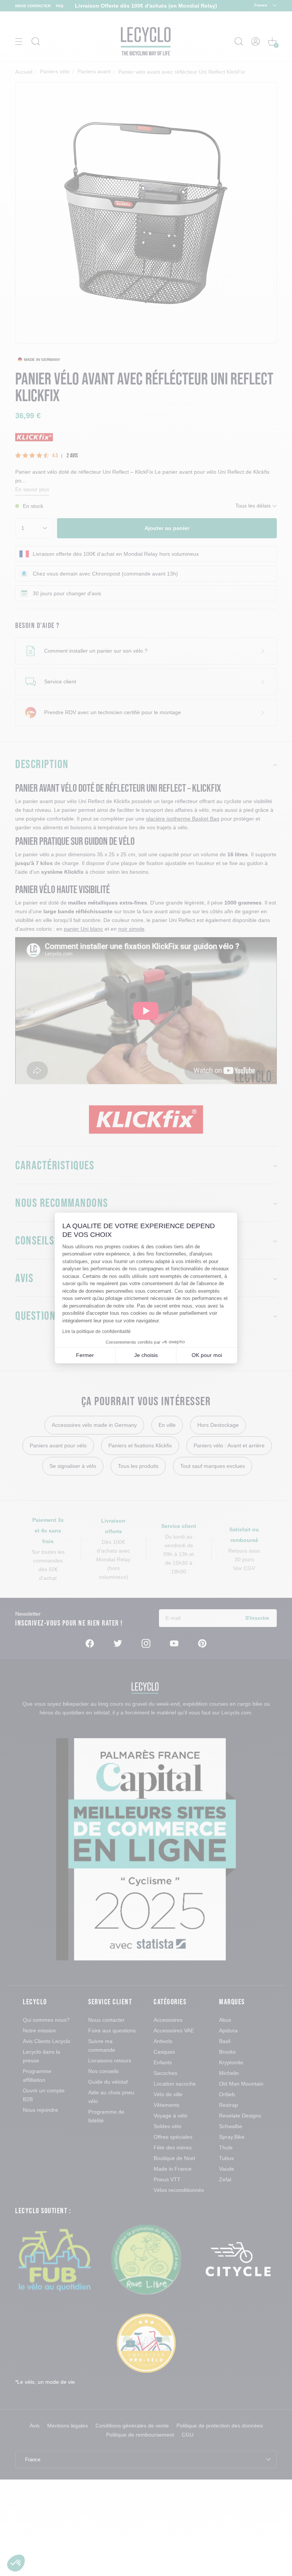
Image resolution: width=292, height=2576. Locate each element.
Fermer (85, 1355)
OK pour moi (207, 1355)
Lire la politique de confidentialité (97, 1331)
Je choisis (146, 1355)
